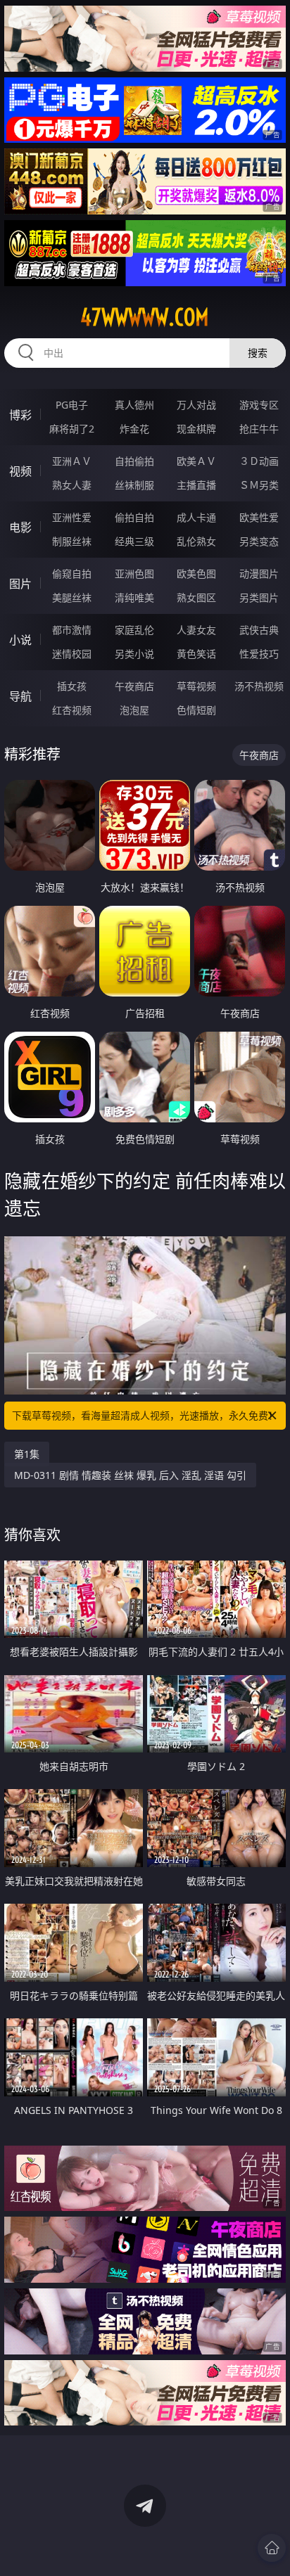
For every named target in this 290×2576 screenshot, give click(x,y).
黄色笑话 (196, 654)
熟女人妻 (72, 485)
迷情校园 (72, 654)
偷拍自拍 (134, 517)
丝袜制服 (134, 485)
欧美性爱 (259, 517)
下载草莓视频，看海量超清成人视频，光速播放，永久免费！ (145, 1415)
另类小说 (134, 654)
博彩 (20, 415)
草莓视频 (196, 686)
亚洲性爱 (72, 517)
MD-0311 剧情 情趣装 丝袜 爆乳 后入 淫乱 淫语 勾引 (130, 1475)
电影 (20, 527)
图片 (20, 584)
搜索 (258, 353)
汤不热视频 (259, 686)
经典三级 (134, 541)
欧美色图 (196, 573)
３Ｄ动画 (259, 461)
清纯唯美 (134, 597)
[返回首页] (272, 2548)
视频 (20, 471)
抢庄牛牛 (259, 429)
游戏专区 (259, 405)
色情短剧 (196, 710)
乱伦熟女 (196, 541)
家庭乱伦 (134, 630)
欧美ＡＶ (196, 461)
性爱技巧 (259, 654)
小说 (20, 640)
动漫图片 (259, 573)
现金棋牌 (196, 429)
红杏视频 (72, 710)
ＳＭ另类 (259, 485)
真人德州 (134, 405)
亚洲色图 (134, 573)
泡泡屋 (134, 710)
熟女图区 (196, 597)
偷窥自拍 (72, 573)
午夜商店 (134, 686)
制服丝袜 (72, 541)
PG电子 (72, 405)
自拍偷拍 (134, 461)
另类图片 (259, 597)
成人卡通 (196, 517)
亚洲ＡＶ (72, 461)
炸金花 (134, 429)
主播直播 (196, 485)
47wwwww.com (145, 317)
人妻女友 (196, 630)
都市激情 (72, 630)
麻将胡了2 (72, 429)
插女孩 (72, 686)
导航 (20, 696)
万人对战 (196, 405)
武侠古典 (259, 630)
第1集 (27, 1454)
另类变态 (259, 541)
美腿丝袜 (72, 597)
